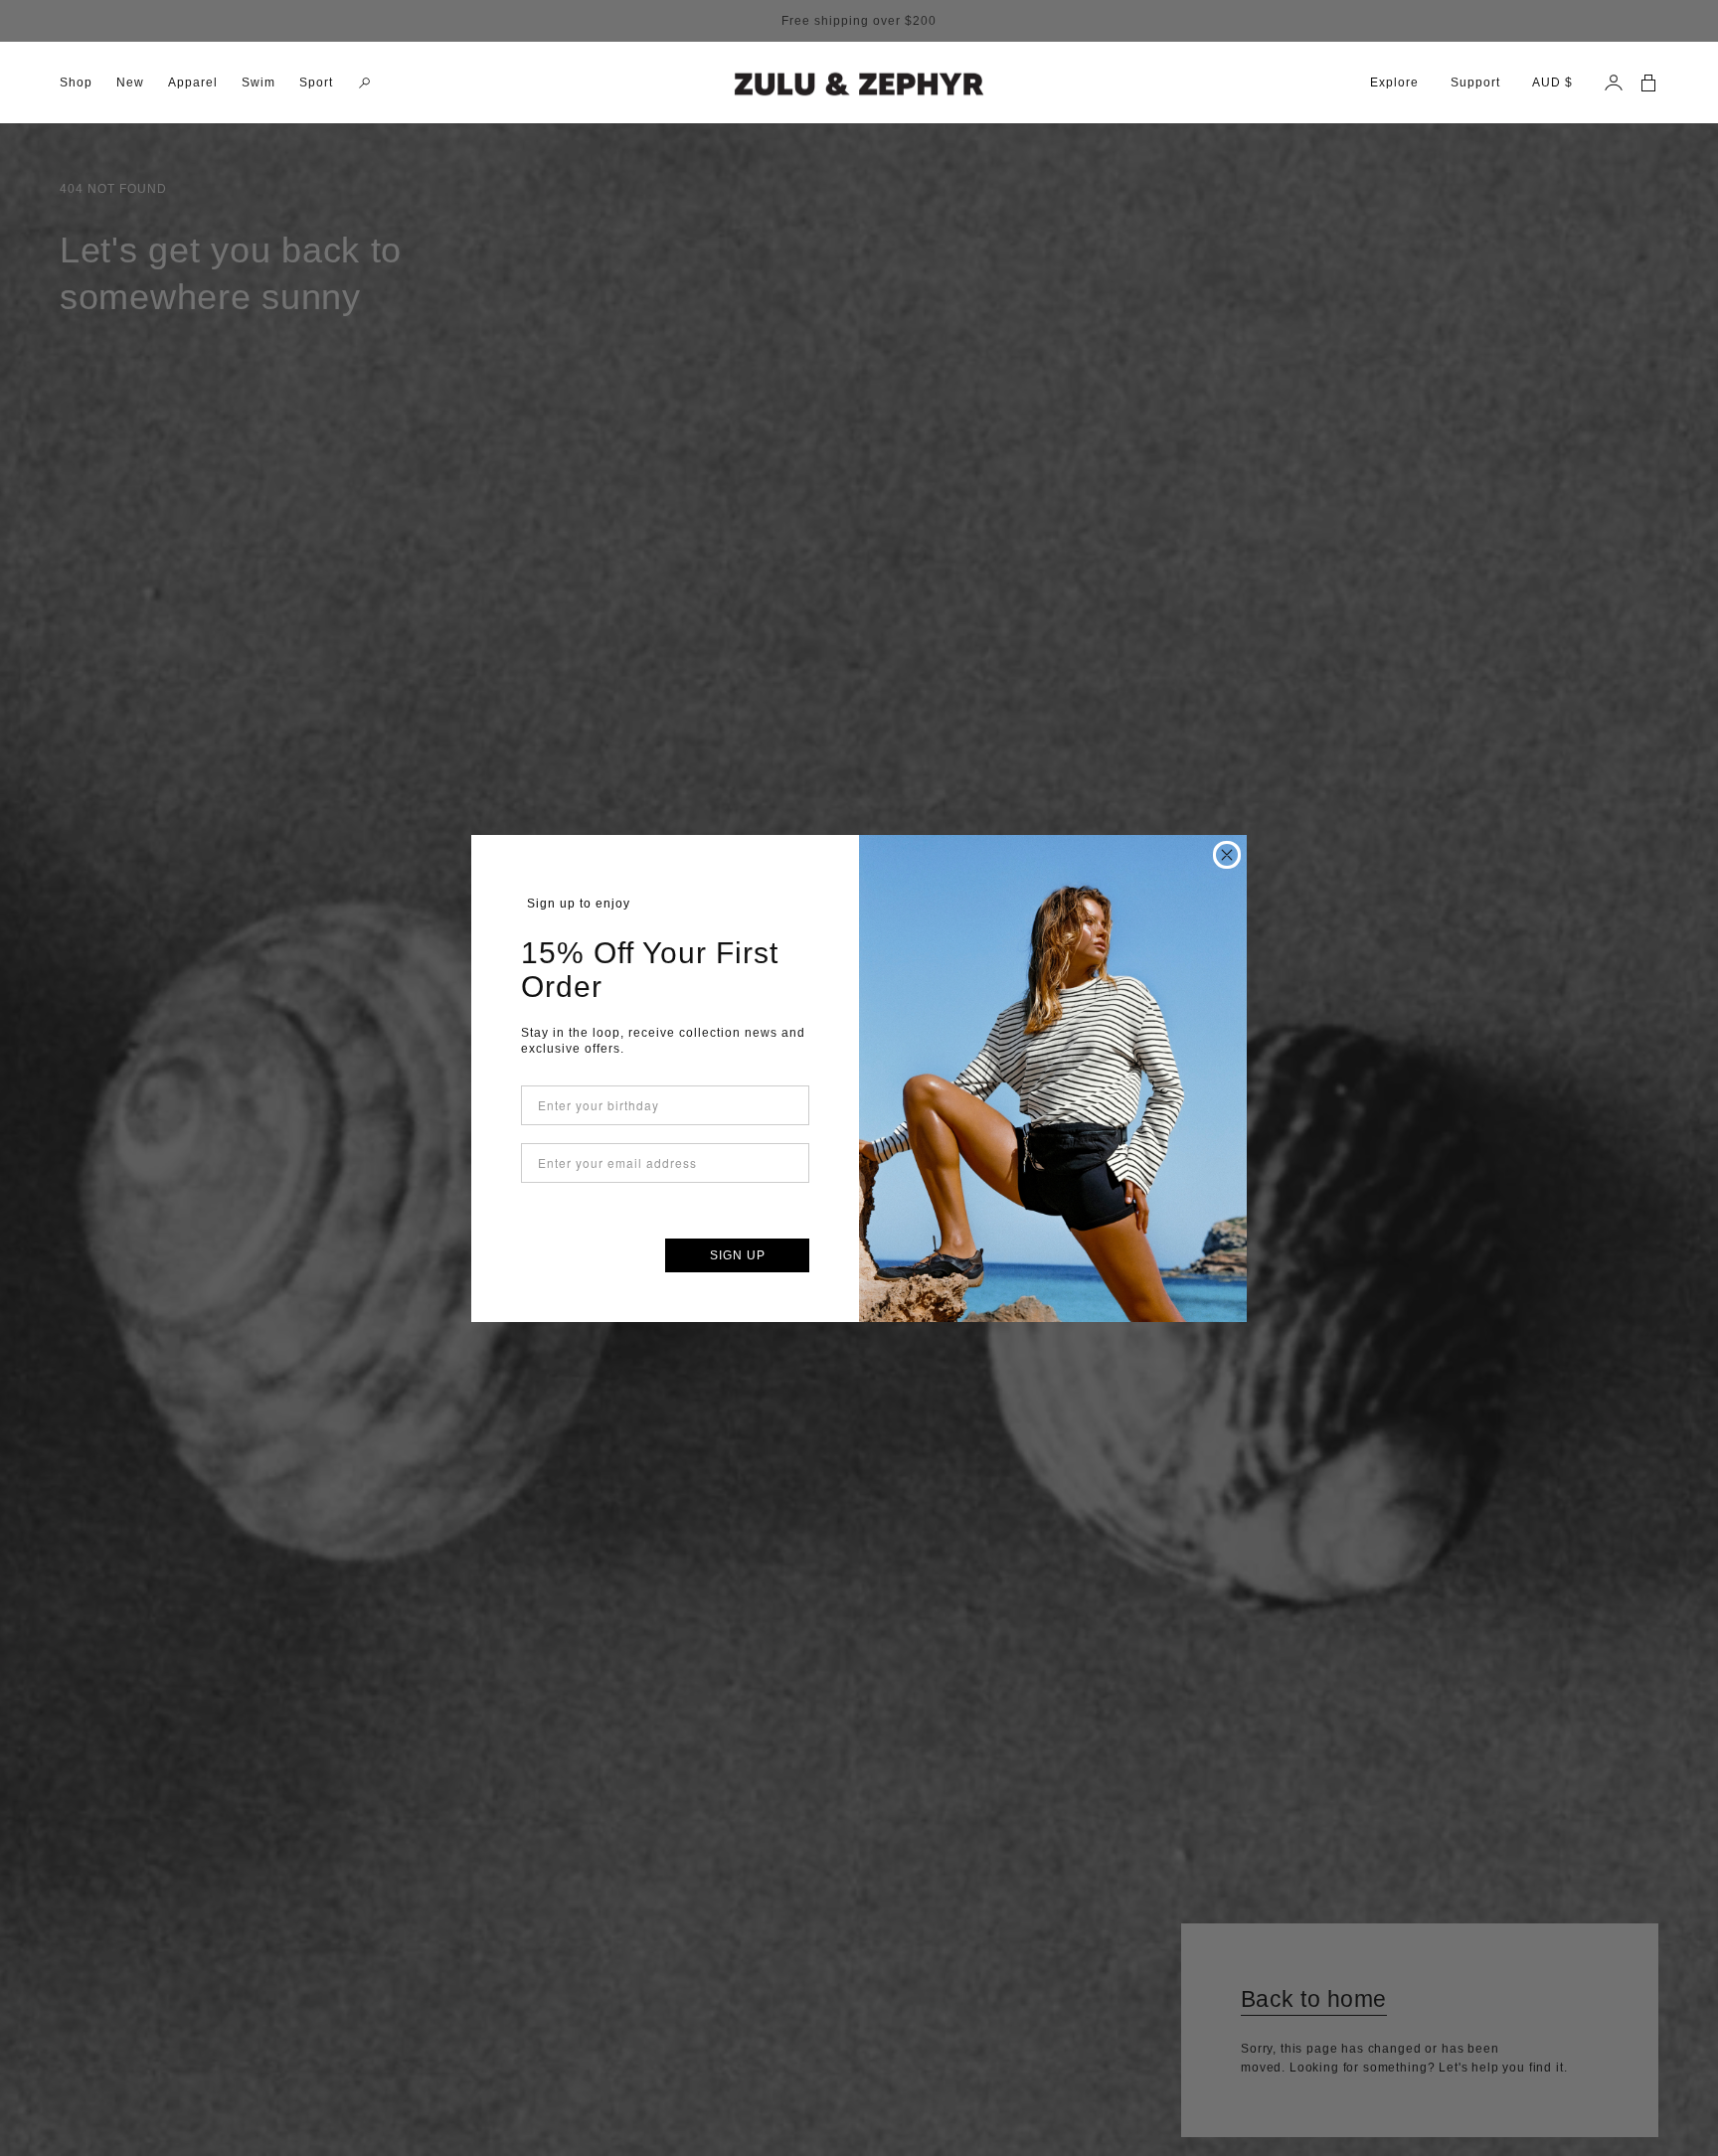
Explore (1394, 83)
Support (1475, 83)
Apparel (193, 83)
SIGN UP (738, 1255)
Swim (258, 83)
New (130, 83)
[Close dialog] (1227, 855)
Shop (76, 83)
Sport (316, 83)
